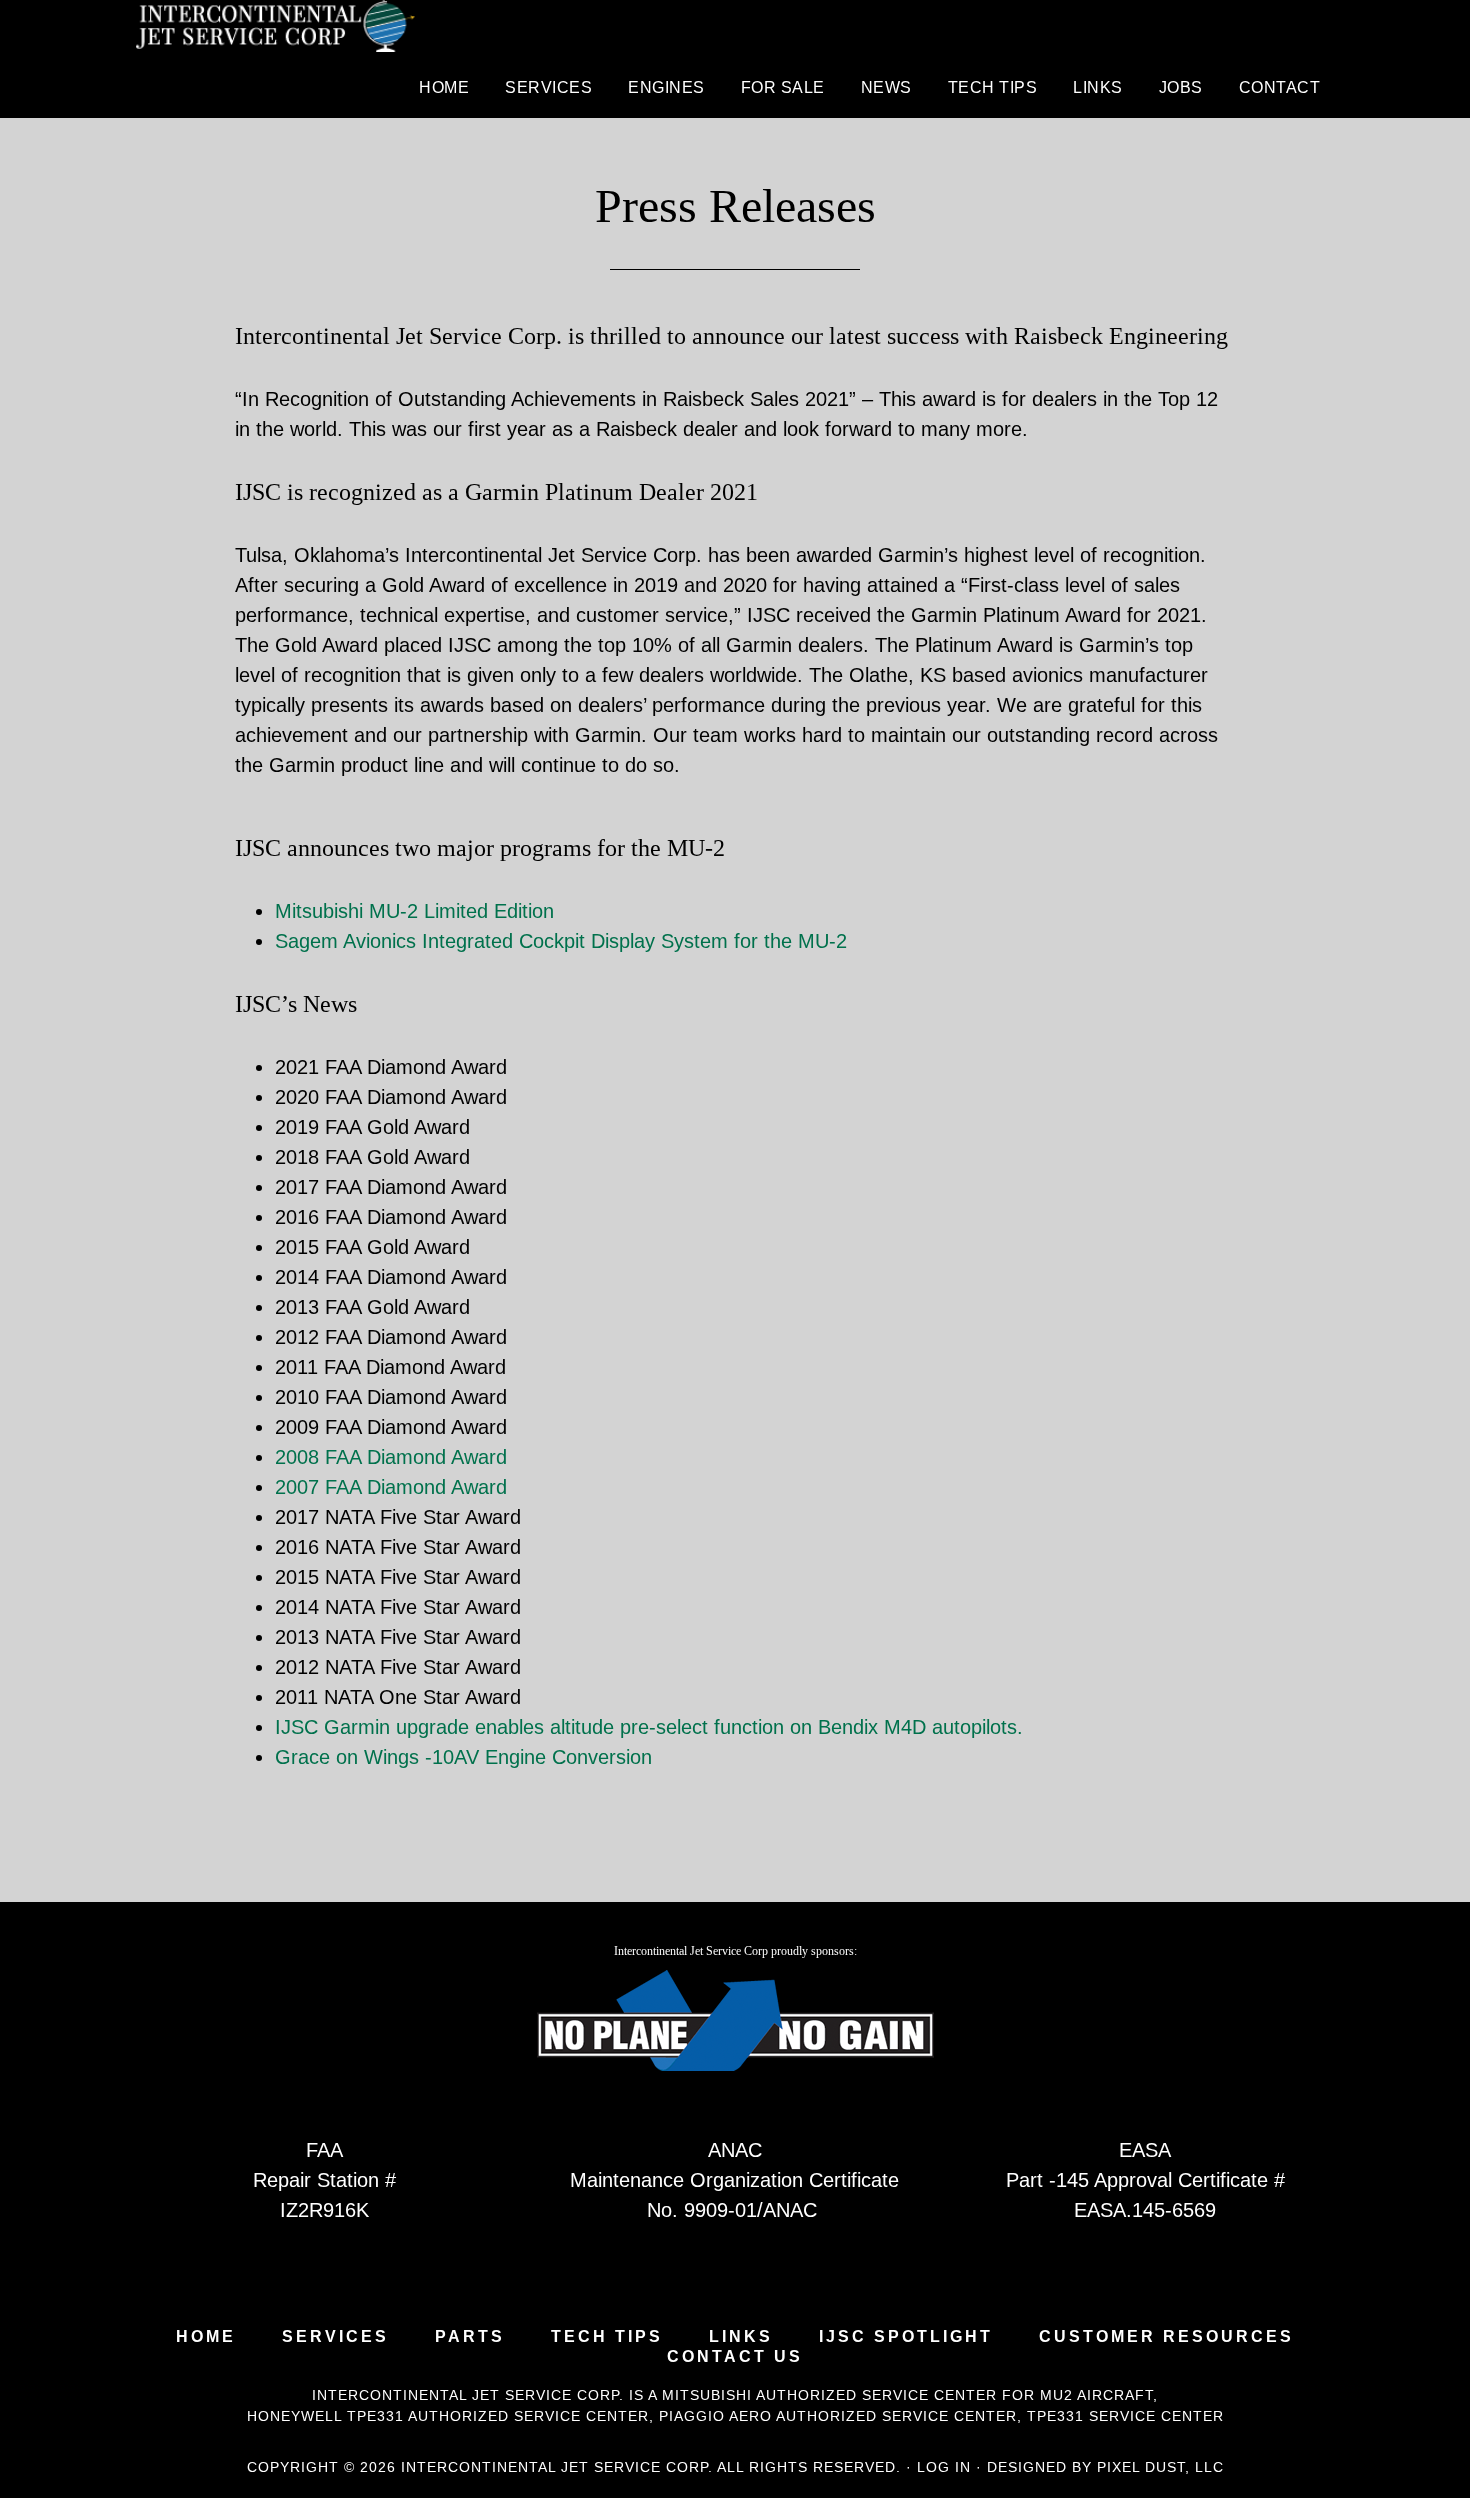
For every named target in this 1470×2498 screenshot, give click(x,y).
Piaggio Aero (715, 2416)
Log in (944, 2467)
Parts (470, 2337)
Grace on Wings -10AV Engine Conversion (463, 1757)
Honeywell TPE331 (325, 2416)
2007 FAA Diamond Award (391, 1487)
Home (206, 2337)
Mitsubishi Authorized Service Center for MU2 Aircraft (907, 2395)
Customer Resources (1166, 2337)
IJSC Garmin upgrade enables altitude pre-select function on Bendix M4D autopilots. (649, 1727)
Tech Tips (607, 2337)
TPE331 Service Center (1125, 2416)
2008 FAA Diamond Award (391, 1457)
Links (741, 2337)
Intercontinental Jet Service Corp (275, 30)
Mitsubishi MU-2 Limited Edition (414, 911)
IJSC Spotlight (906, 2337)
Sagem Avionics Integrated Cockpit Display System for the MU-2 (561, 941)
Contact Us (735, 2357)
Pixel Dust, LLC (1160, 2467)
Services (335, 2337)
